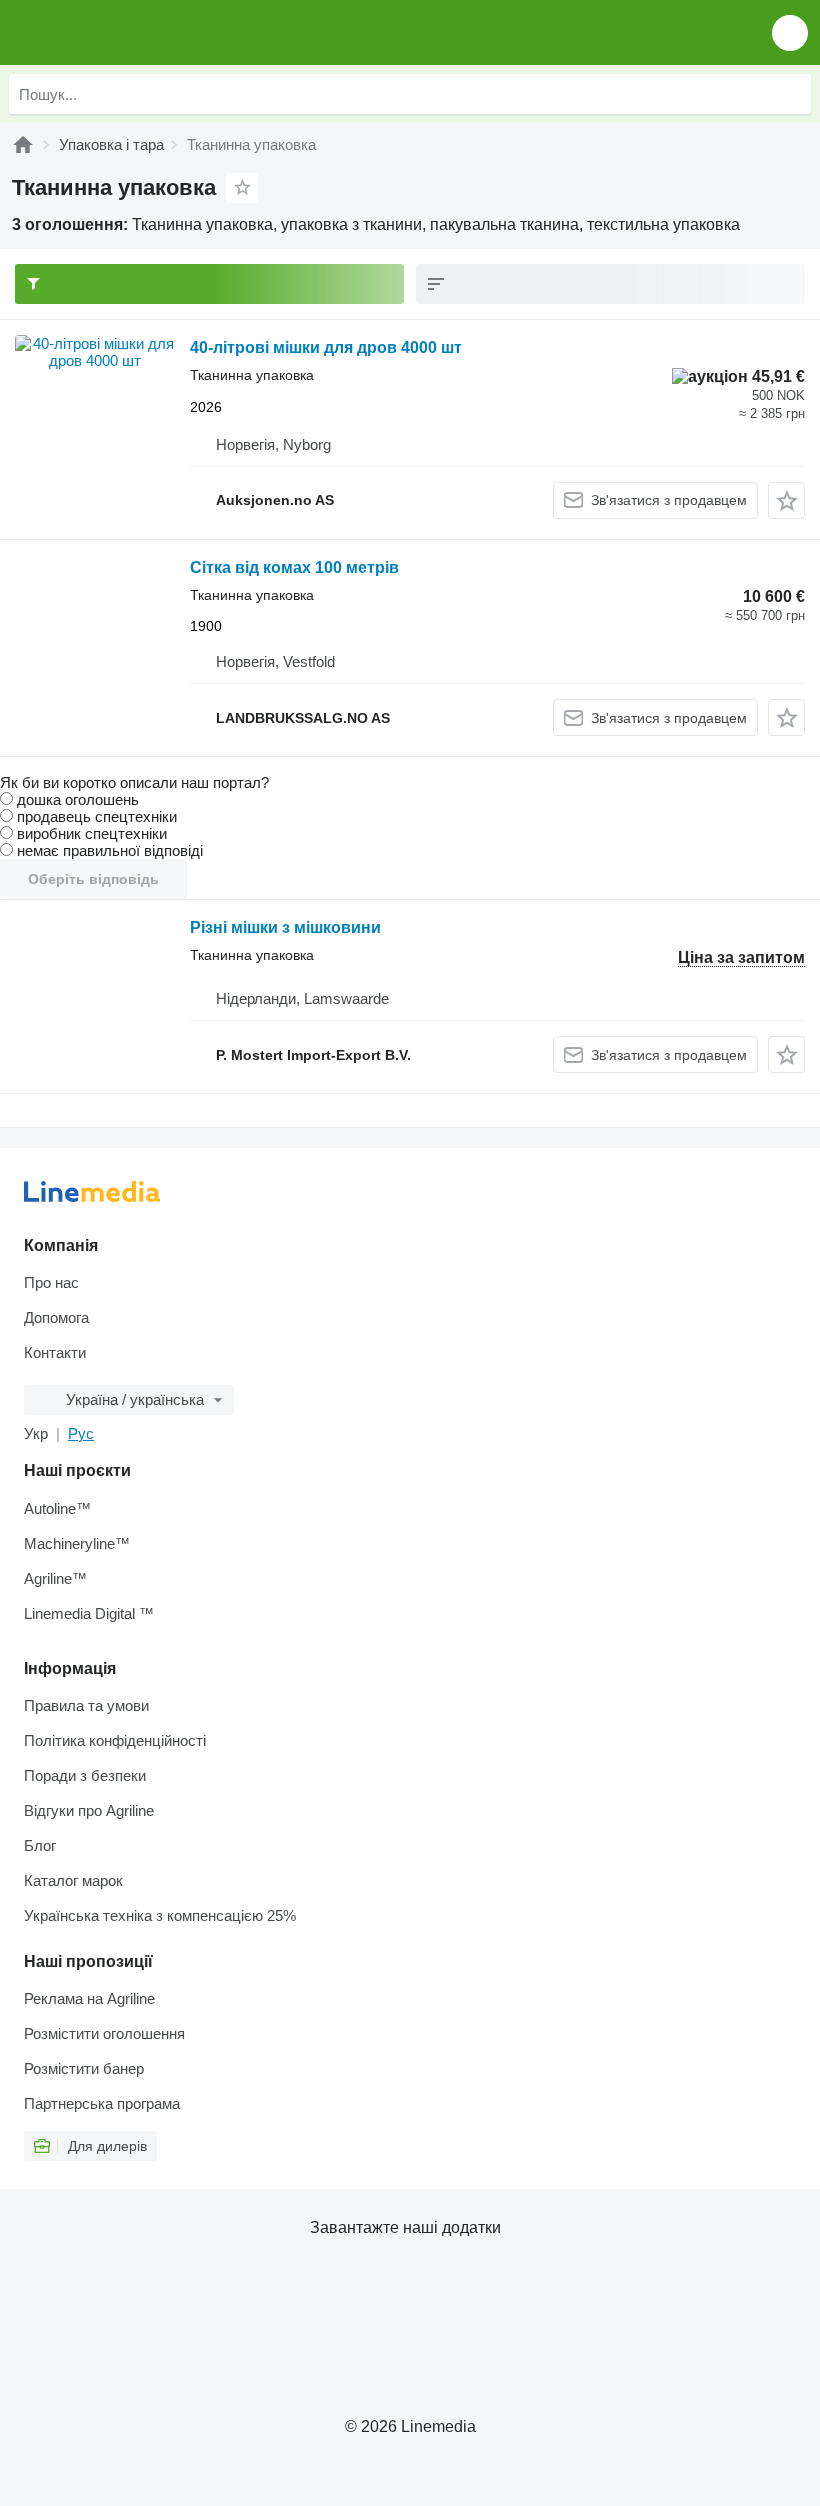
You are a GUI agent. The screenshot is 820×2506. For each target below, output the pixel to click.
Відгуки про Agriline (89, 1810)
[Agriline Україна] (129, 32)
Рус (81, 1433)
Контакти (55, 1352)
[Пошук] (791, 94)
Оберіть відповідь (93, 879)
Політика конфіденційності (115, 1740)
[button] (790, 32)
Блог (40, 1845)
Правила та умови (86, 1705)
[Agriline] (23, 144)
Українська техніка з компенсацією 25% (160, 1915)
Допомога (56, 1317)
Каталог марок (73, 1880)
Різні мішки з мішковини (285, 927)
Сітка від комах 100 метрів (294, 567)
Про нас (51, 1282)
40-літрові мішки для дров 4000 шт (326, 347)
